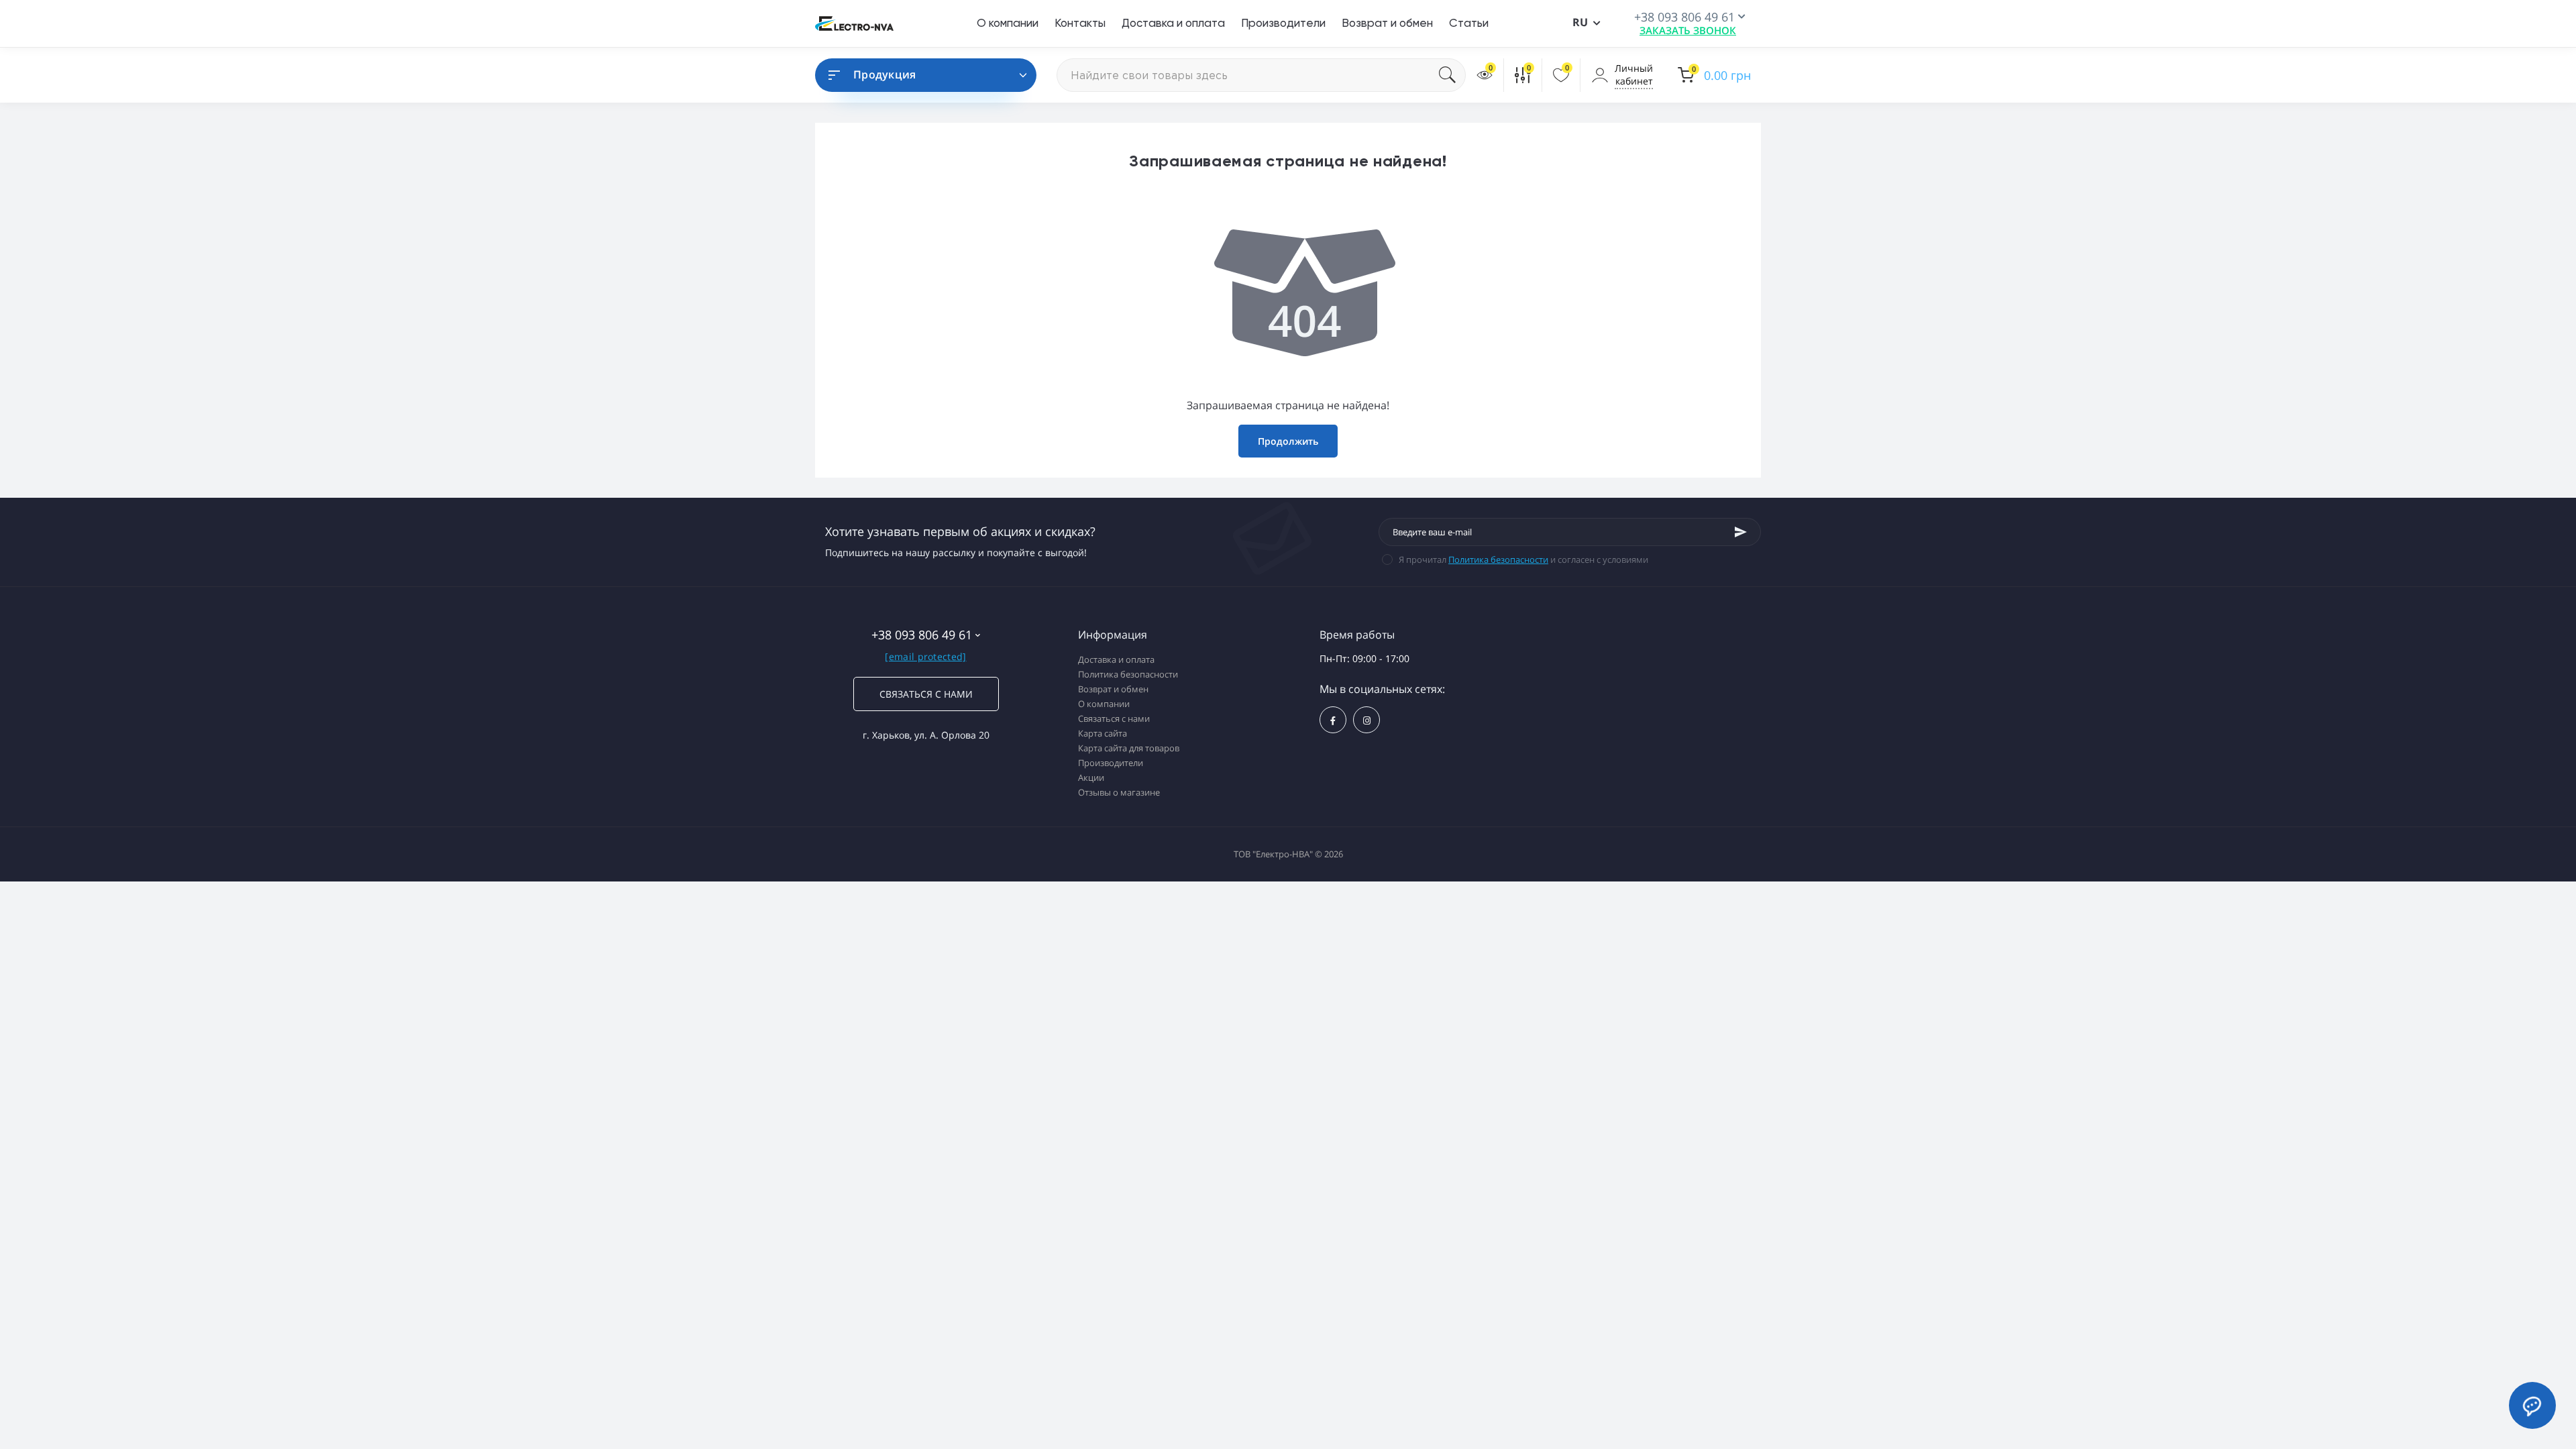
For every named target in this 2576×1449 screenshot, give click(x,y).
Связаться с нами (926, 694)
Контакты (1080, 23)
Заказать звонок (1688, 30)
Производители (1283, 23)
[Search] (1452, 75)
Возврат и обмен (1387, 23)
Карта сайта (1103, 733)
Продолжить (1288, 441)
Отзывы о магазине (1119, 792)
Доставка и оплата (1173, 23)
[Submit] (1741, 532)
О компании (1008, 23)
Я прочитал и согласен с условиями (1523, 559)
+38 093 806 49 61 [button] (922, 635)
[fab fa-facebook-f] (1333, 720)
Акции (1091, 777)
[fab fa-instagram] (1366, 720)
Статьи (1469, 23)
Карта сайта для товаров (1129, 748)
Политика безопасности (1498, 559)
